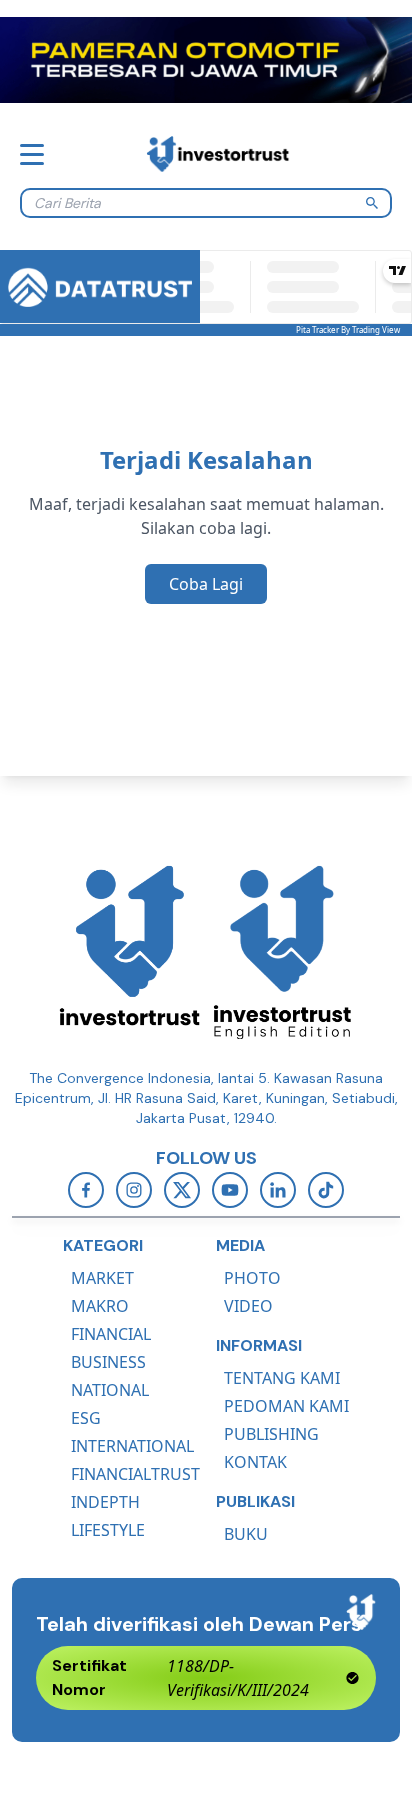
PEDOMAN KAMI (286, 1406)
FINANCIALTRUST (135, 1474)
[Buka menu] (32, 154)
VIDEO (248, 1306)
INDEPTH (105, 1502)
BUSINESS (108, 1362)
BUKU (246, 1534)
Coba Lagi (206, 584)
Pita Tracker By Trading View (348, 329)
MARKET (102, 1278)
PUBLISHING (271, 1434)
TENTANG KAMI (282, 1378)
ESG (86, 1418)
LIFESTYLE (108, 1530)
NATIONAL (110, 1390)
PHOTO (252, 1278)
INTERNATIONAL (132, 1446)
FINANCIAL (111, 1334)
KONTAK (255, 1462)
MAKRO (100, 1306)
